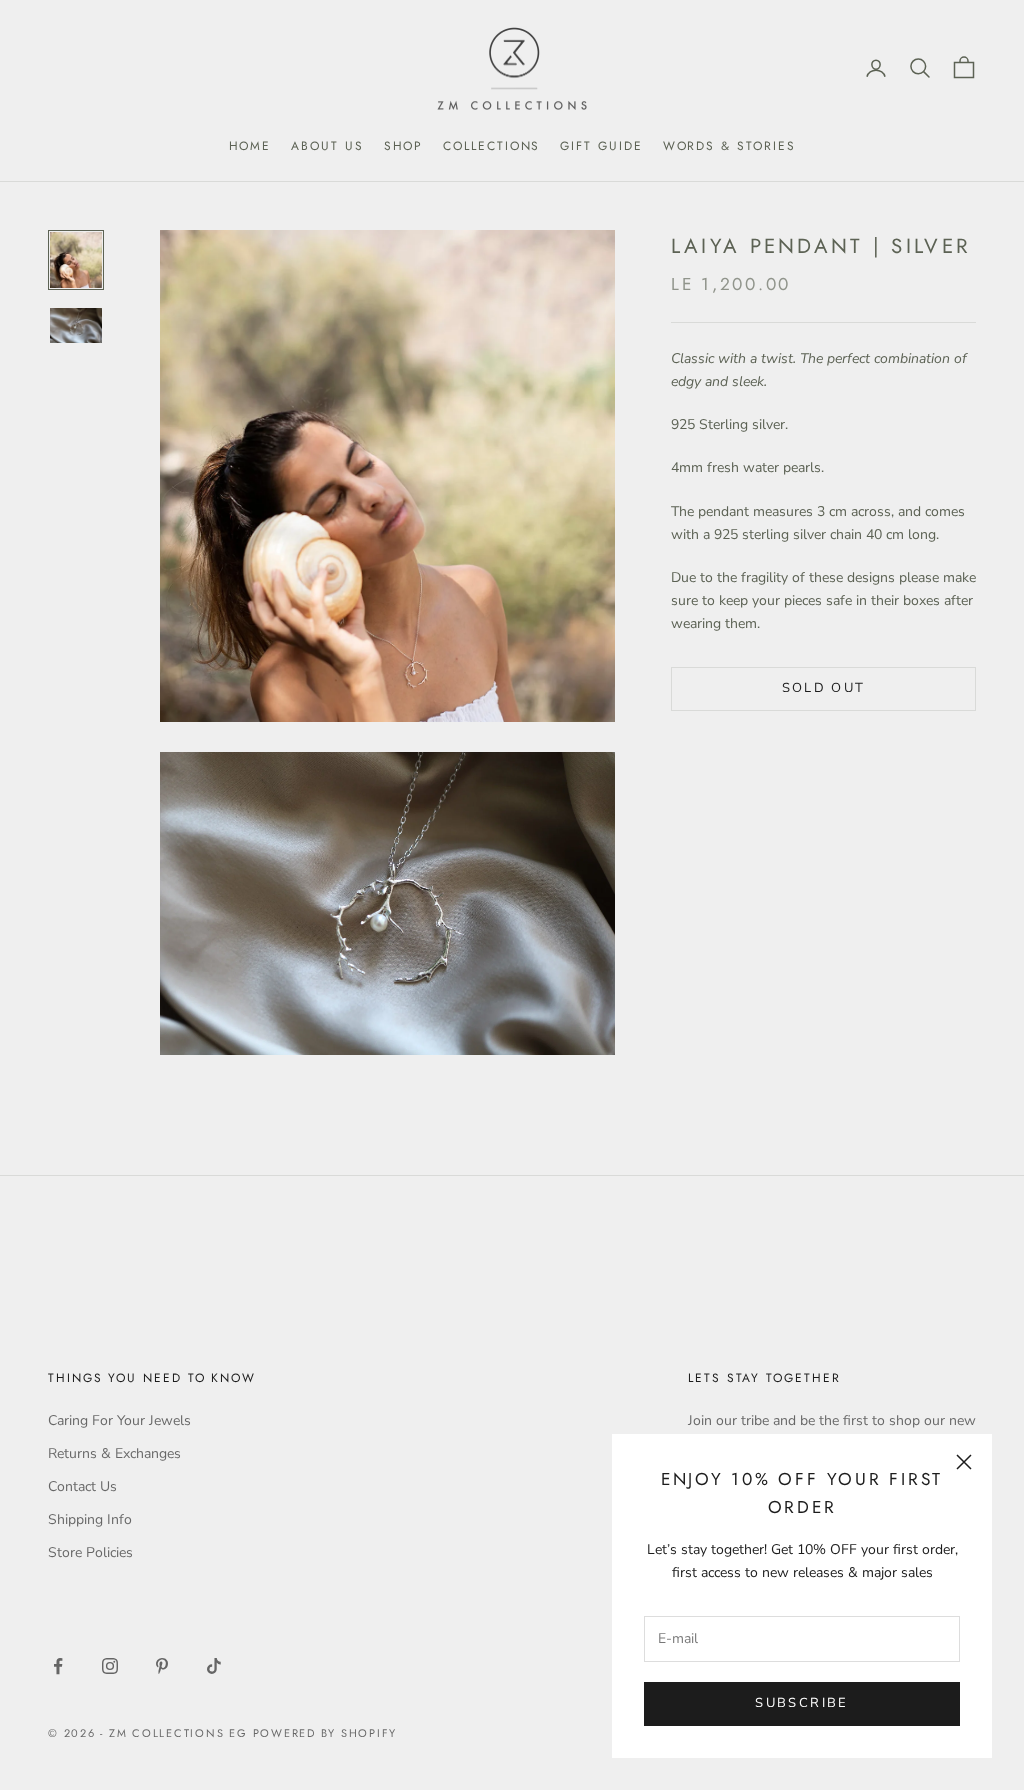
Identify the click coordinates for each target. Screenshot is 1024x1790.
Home (250, 146)
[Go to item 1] (76, 260)
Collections (491, 146)
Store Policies (90, 1552)
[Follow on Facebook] (58, 1666)
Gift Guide (601, 146)
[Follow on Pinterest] (162, 1666)
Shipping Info (90, 1519)
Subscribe (801, 1703)
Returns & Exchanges (114, 1453)
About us (327, 146)
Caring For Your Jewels (119, 1420)
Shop (404, 146)
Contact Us (82, 1486)
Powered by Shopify (325, 1733)
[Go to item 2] (76, 325)
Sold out (824, 688)
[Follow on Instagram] (110, 1666)
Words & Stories (729, 146)
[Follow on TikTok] (214, 1666)
